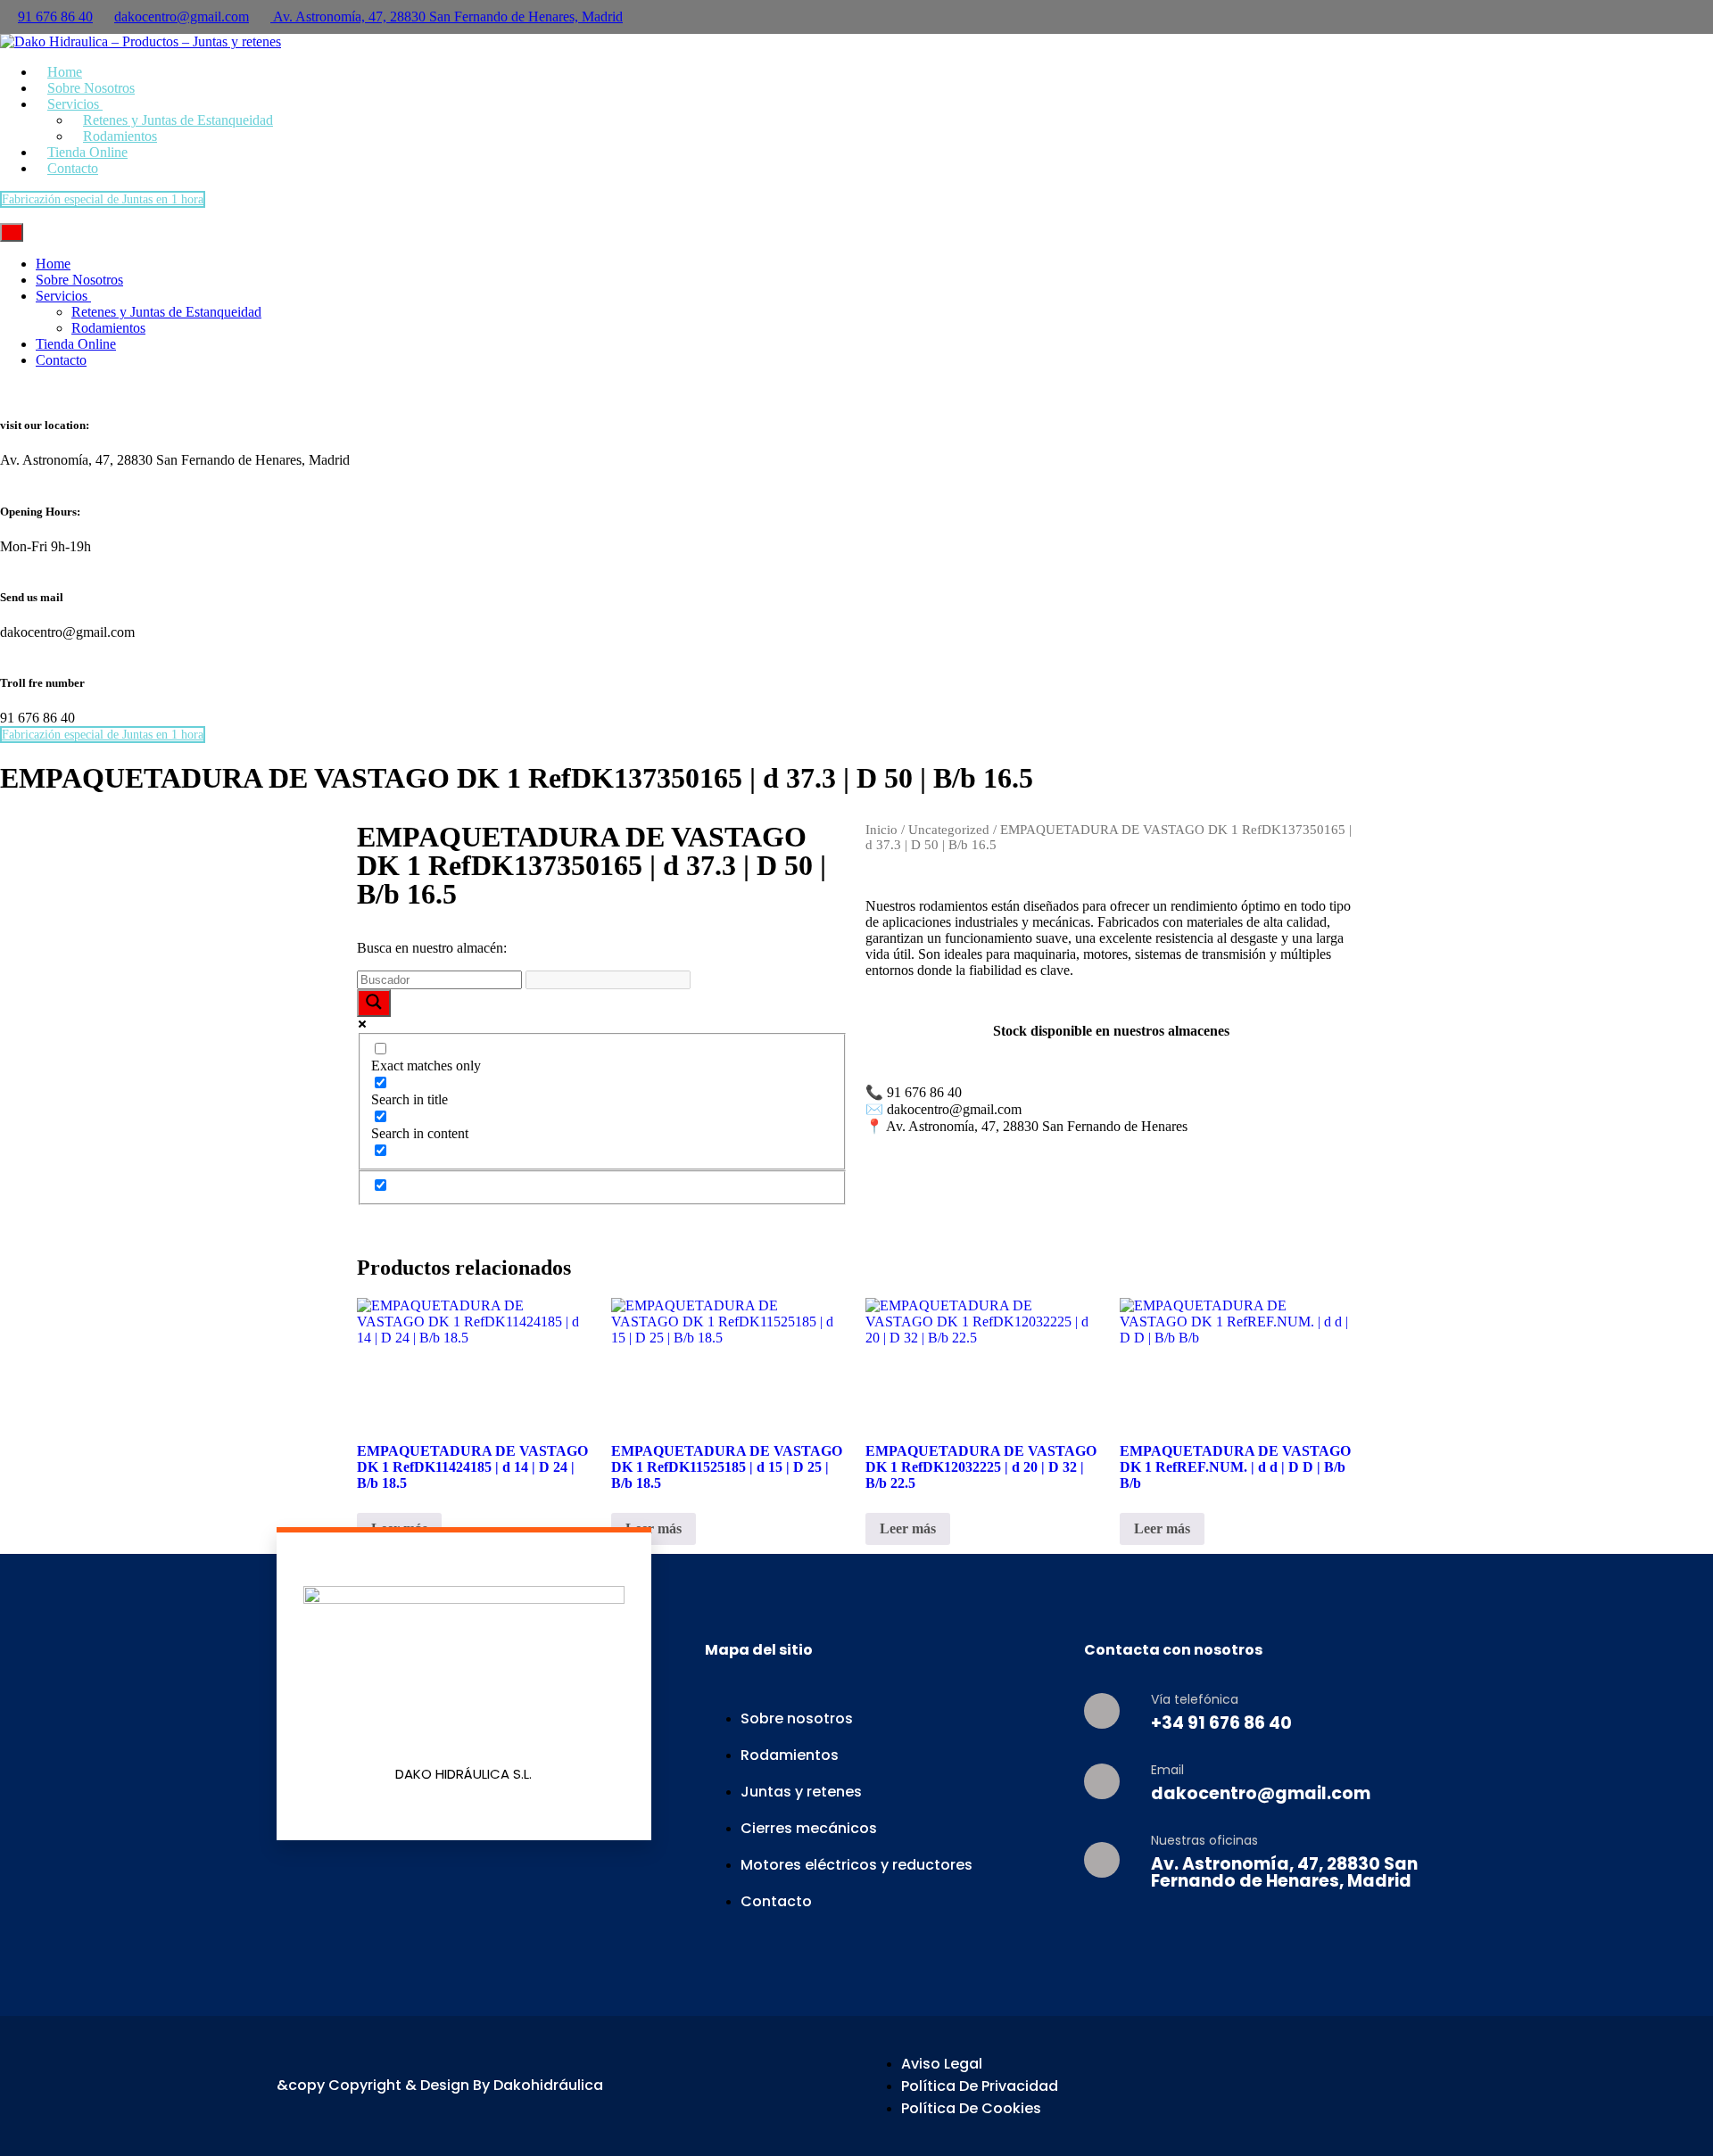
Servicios (63, 296)
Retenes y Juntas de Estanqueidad (178, 120)
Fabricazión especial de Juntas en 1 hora (103, 199)
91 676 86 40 (55, 17)
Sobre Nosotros (79, 280)
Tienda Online (76, 344)
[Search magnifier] (374, 1003)
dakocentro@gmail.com (182, 17)
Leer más (654, 1528)
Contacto (73, 168)
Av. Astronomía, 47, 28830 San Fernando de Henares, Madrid (447, 17)
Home (53, 264)
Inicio (881, 830)
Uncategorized (949, 830)
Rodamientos (108, 328)
